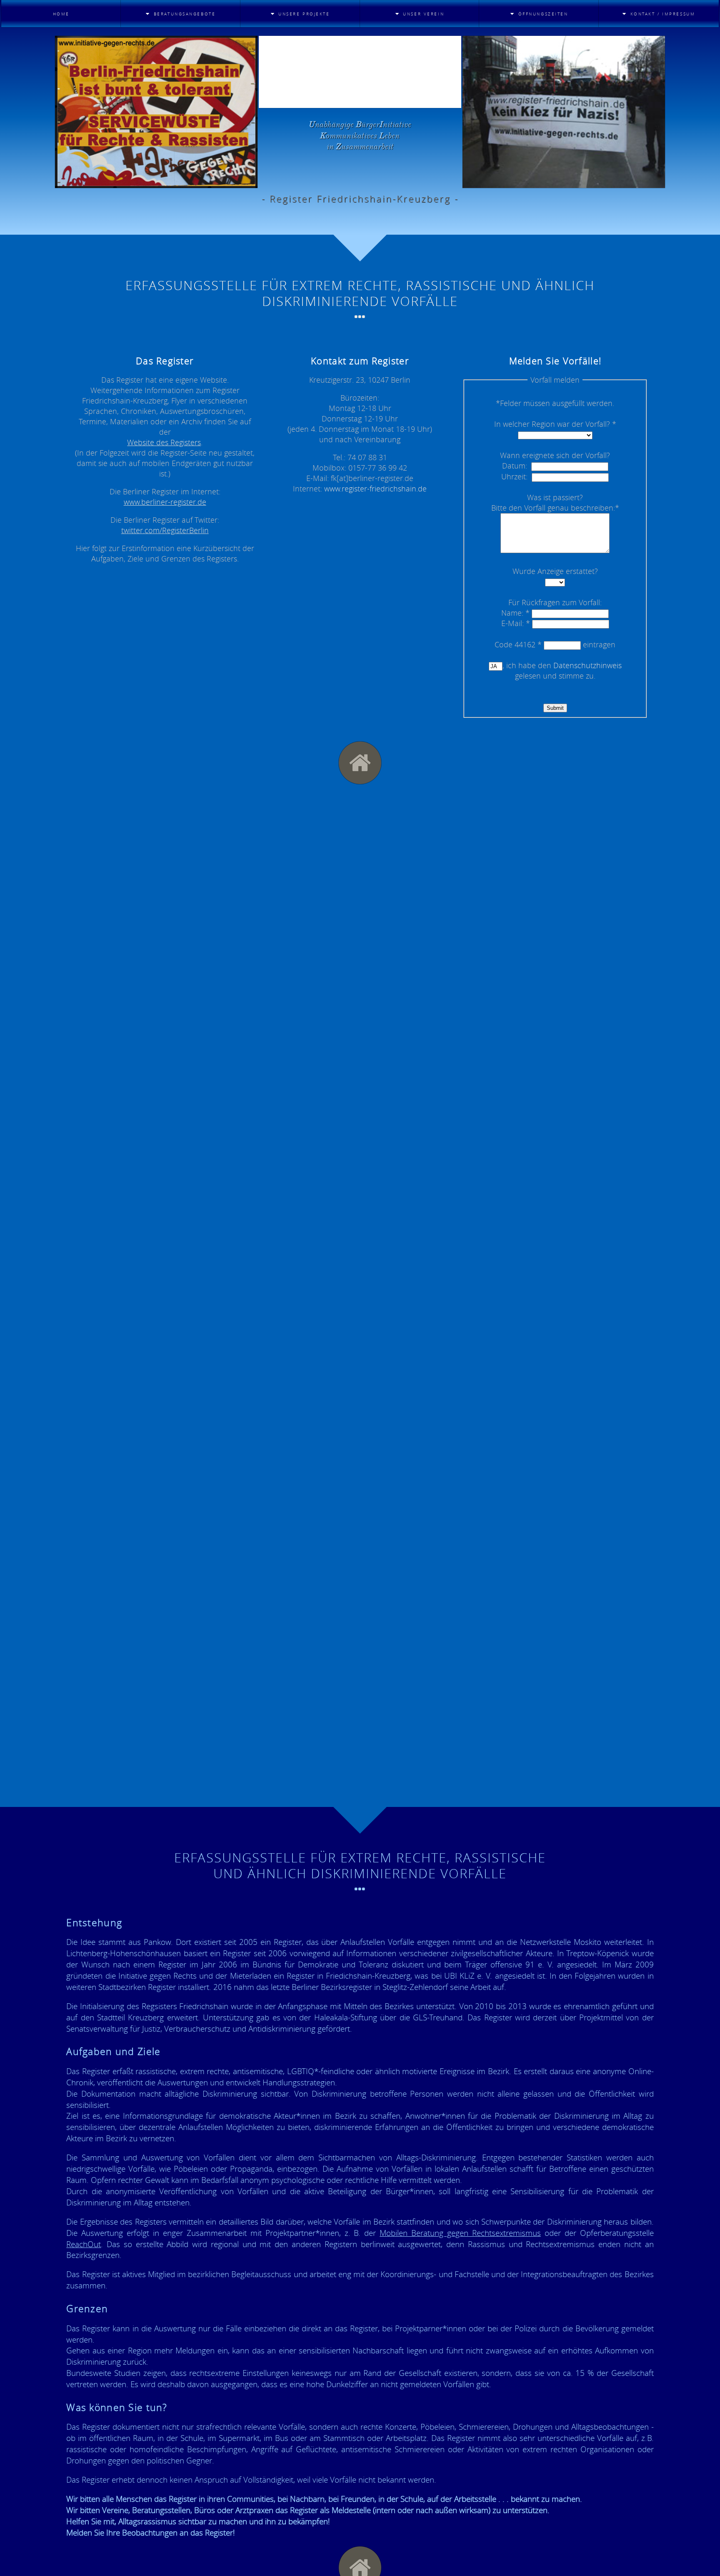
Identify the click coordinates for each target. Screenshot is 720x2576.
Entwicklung (392, 45)
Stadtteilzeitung (282, 69)
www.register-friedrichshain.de (375, 489)
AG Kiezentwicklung (288, 94)
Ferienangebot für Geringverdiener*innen (534, 61)
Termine (501, 45)
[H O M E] (360, 763)
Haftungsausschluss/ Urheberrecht (650, 49)
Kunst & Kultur (278, 57)
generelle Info (277, 106)
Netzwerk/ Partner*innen (419, 94)
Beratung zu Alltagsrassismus (164, 77)
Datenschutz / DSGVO (649, 65)
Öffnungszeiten (519, 33)
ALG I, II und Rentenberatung (161, 57)
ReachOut (84, 2244)
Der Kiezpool (273, 82)
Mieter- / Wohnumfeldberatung (173, 36)
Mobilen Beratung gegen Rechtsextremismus (460, 2233)
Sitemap (620, 90)
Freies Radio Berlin (286, 45)
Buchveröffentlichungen (419, 82)
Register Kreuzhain (286, 33)
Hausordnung (634, 78)
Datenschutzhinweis (587, 665)
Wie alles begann (401, 33)
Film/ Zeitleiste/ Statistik (419, 57)
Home (61, 14)
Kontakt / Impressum (648, 33)
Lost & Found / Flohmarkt (516, 81)
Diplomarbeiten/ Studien (417, 69)
